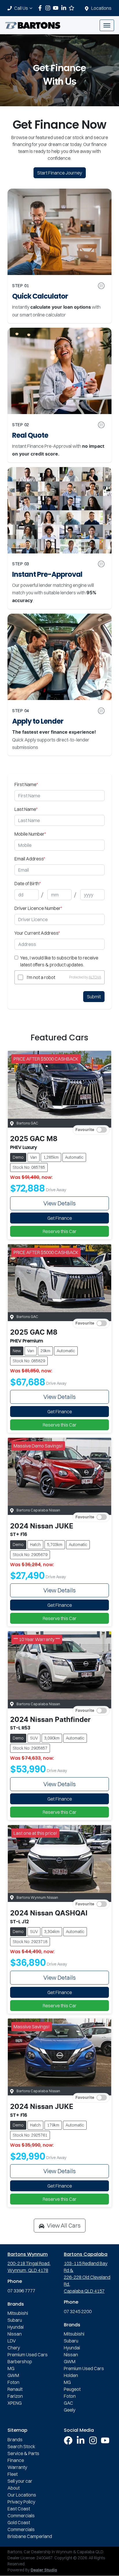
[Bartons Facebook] (41, 8)
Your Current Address (37, 933)
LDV (12, 2341)
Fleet (13, 2474)
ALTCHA (95, 977)
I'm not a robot (41, 977)
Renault (15, 2389)
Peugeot (72, 2389)
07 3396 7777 (21, 2291)
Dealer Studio (44, 2570)
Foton (13, 2382)
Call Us (21, 8)
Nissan (15, 2334)
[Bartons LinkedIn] (65, 8)
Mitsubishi (18, 2313)
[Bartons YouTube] (57, 8)
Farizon (15, 2396)
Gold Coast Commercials (21, 2526)
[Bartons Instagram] (49, 8)
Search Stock (21, 2446)
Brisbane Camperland (30, 2536)
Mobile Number (30, 834)
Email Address (30, 859)
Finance (16, 2460)
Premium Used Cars (28, 2355)
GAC (68, 2403)
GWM (13, 2375)
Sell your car (20, 2481)
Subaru (15, 2320)
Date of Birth (28, 883)
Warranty (17, 2467)
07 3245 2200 (78, 2311)
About (14, 2488)
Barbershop (20, 2361)
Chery (14, 2348)
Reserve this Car (60, 1231)
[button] (107, 25)
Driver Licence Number (38, 908)
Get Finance (60, 1218)
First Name (26, 784)
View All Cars (64, 2225)
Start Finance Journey (60, 173)
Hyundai (16, 2327)
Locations (101, 8)
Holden (71, 2375)
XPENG (15, 2403)
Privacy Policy (21, 2502)
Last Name (26, 809)
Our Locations (22, 2495)
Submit (94, 997)
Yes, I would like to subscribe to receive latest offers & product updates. (59, 961)
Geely (70, 2410)
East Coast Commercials (21, 2512)
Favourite (85, 1130)
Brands (15, 2440)
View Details (59, 1203)
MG (11, 2368)
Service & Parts (23, 2453)
